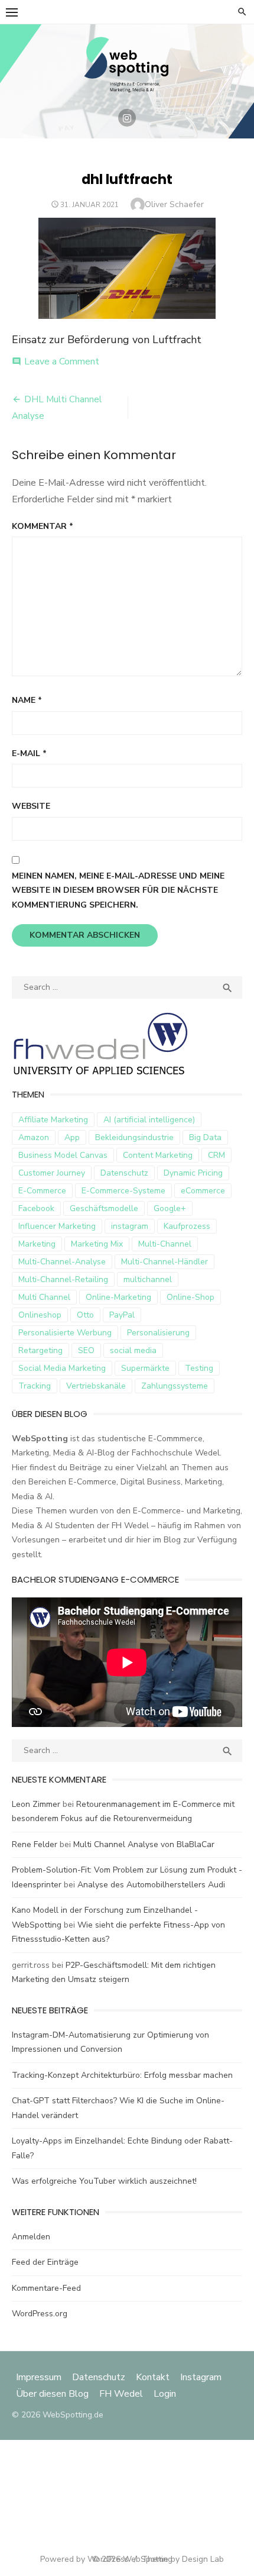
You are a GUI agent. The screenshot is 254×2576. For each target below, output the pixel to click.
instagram (130, 1226)
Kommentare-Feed (46, 2288)
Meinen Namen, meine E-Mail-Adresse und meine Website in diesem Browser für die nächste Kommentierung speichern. (118, 890)
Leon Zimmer (36, 1804)
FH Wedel (121, 2394)
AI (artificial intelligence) (149, 1120)
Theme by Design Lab (183, 2559)
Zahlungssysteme (175, 1386)
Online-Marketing (118, 1297)
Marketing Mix (97, 1244)
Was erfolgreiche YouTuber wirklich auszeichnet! (104, 2181)
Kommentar (43, 526)
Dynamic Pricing (193, 1173)
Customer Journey (52, 1173)
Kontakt (153, 2377)
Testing (199, 1368)
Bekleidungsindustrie (134, 1137)
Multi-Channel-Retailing (63, 1279)
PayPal (122, 1315)
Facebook (36, 1208)
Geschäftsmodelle (104, 1208)
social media (133, 1350)
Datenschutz (124, 1173)
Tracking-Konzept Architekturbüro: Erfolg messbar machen (122, 2075)
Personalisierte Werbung (65, 1333)
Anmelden (31, 2237)
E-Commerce (42, 1191)
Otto (85, 1315)
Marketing (37, 1244)
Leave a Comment (62, 361)
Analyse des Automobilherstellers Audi (152, 1885)
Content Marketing (158, 1155)
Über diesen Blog (52, 2394)
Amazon (34, 1137)
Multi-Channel (165, 1244)
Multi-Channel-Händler (165, 1262)
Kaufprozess (187, 1226)
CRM (216, 1155)
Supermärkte (145, 1368)
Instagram (201, 2377)
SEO (86, 1350)
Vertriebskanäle (96, 1386)
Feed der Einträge (45, 2262)
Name (27, 700)
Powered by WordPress (84, 2559)
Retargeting (40, 1350)
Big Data (205, 1137)
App (72, 1137)
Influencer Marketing (57, 1226)
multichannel (148, 1279)
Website (31, 806)
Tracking (35, 1386)
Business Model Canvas (63, 1155)
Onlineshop (40, 1315)
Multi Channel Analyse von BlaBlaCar (144, 1844)
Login (165, 2394)
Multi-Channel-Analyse (62, 1262)
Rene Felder (35, 1844)
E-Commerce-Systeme (123, 1191)
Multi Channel (44, 1297)
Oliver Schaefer (174, 204)
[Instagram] (127, 118)
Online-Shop (190, 1297)
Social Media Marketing (62, 1368)
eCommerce (203, 1191)
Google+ (170, 1208)
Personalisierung (158, 1333)
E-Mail (29, 753)
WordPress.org (40, 2314)
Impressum (40, 2377)
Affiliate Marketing (53, 1120)
